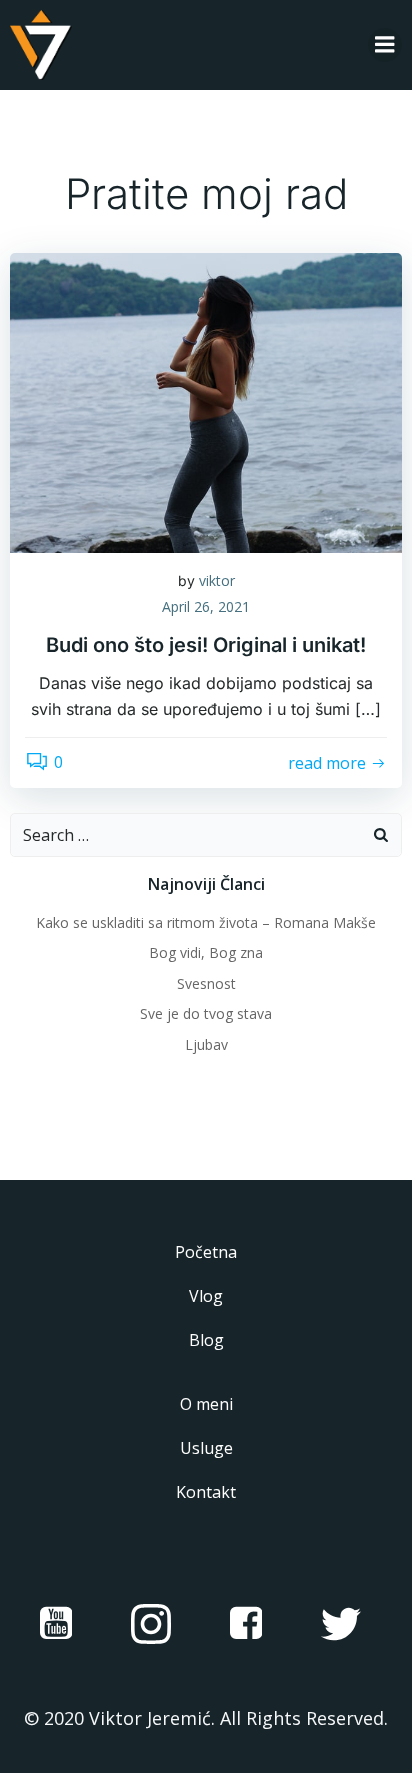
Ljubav (206, 1044)
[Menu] (385, 45)
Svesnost (206, 983)
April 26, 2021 (206, 606)
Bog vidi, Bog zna (206, 952)
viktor (217, 580)
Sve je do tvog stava (206, 1013)
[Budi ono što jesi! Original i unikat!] (206, 401)
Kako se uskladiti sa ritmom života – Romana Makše (206, 922)
